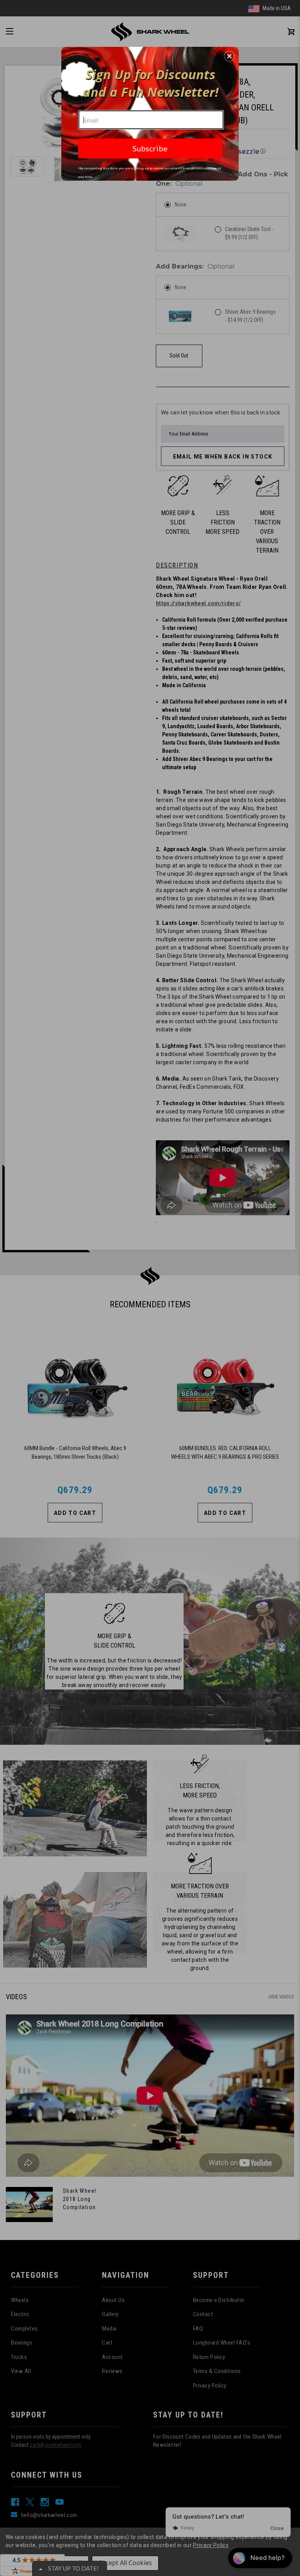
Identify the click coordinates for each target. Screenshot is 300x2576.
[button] (229, 56)
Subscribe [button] (150, 148)
